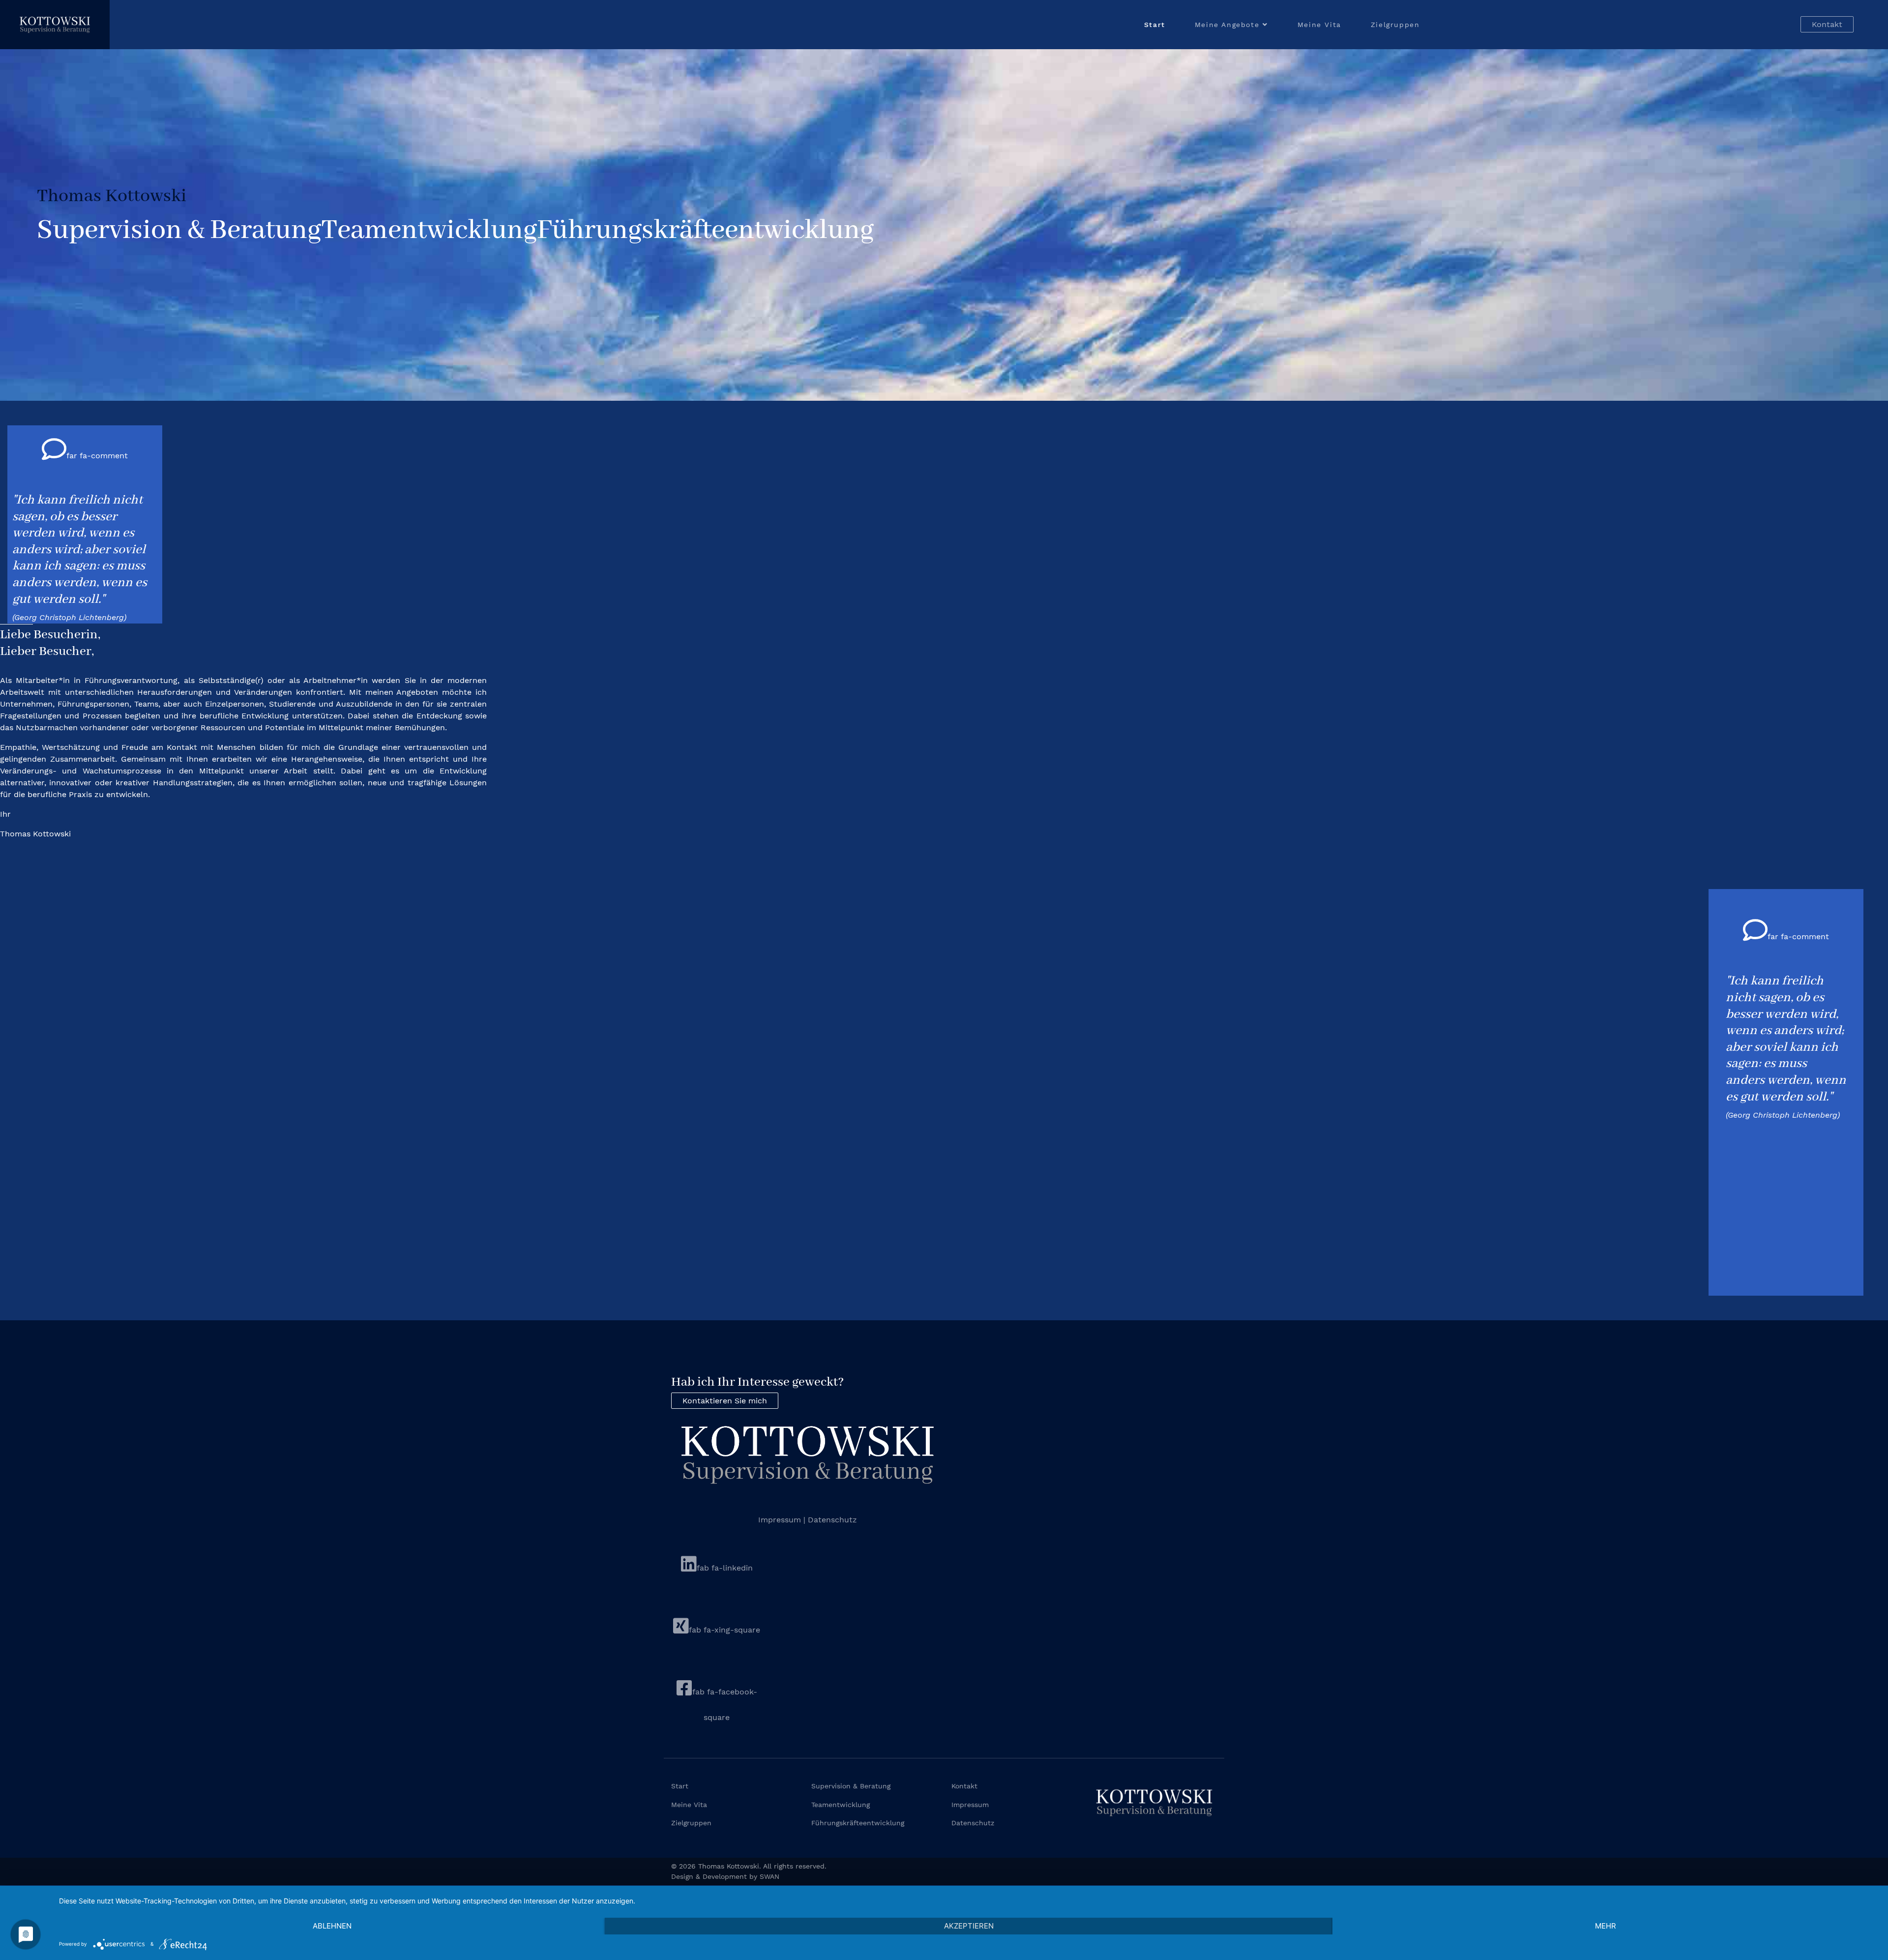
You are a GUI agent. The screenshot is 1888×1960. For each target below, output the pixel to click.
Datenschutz (832, 1520)
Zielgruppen (1395, 25)
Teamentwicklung (841, 1805)
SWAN (769, 1876)
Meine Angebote (1227, 25)
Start (1155, 25)
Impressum (781, 1520)
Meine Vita (1319, 25)
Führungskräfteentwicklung (858, 1823)
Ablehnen (332, 1926)
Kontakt (1827, 24)
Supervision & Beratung (851, 1786)
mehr (1606, 1926)
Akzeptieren (969, 1926)
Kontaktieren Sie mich (725, 1401)
